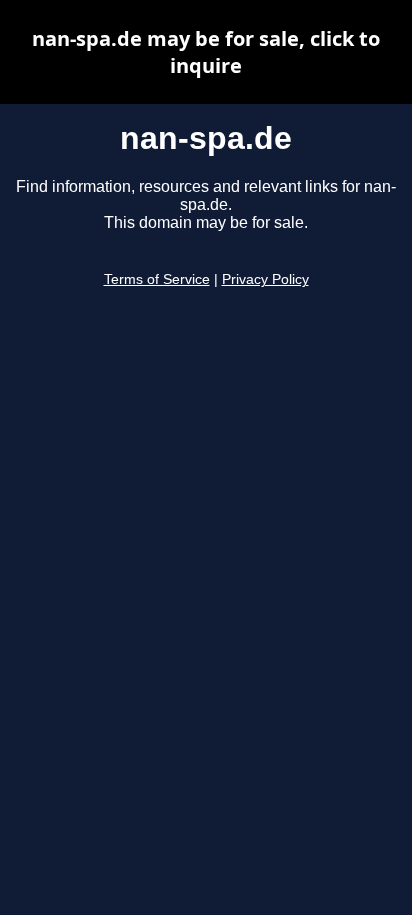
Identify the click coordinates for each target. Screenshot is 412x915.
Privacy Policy (265, 279)
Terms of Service (157, 279)
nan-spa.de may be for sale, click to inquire (206, 52)
